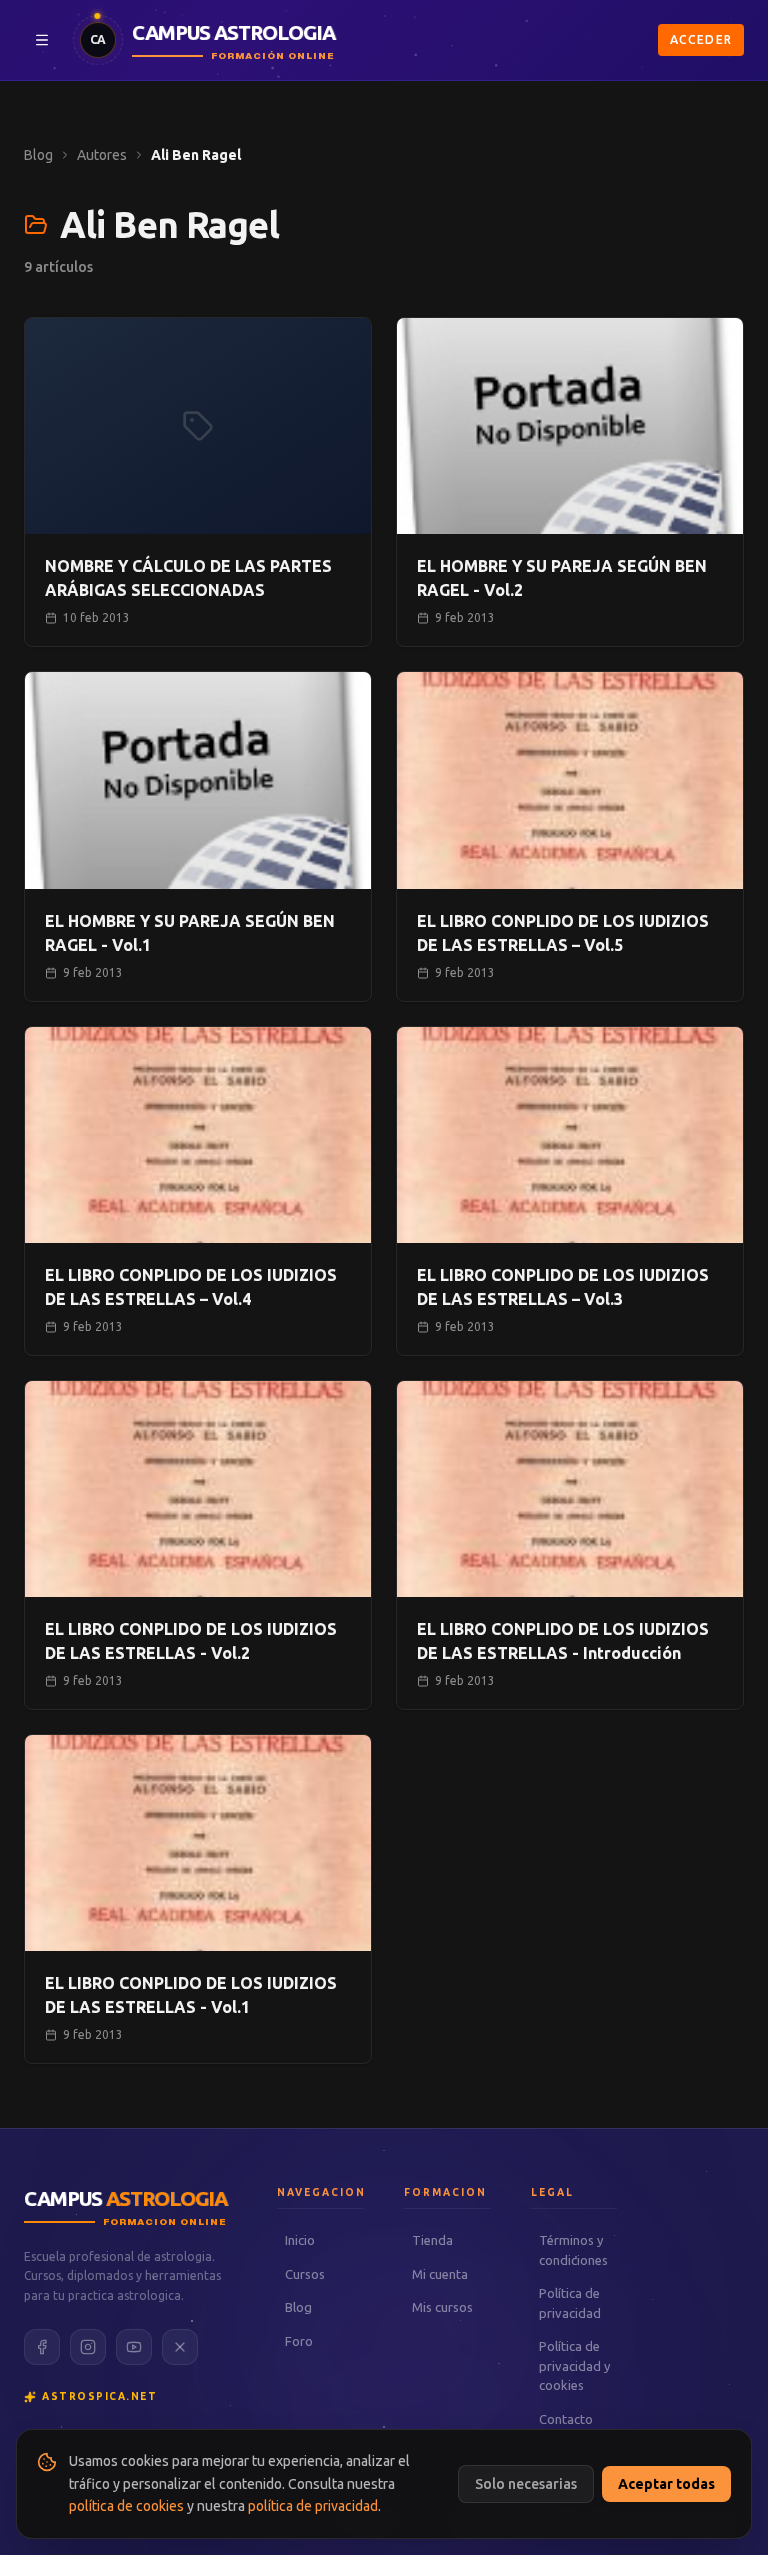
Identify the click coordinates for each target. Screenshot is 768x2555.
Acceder (701, 39)
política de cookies (126, 2506)
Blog (38, 155)
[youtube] (134, 2347)
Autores (102, 155)
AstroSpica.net (99, 2396)
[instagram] (88, 2347)
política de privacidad (313, 2506)
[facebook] (42, 2347)
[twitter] (180, 2347)
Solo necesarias (526, 2484)
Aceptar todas (666, 2484)
